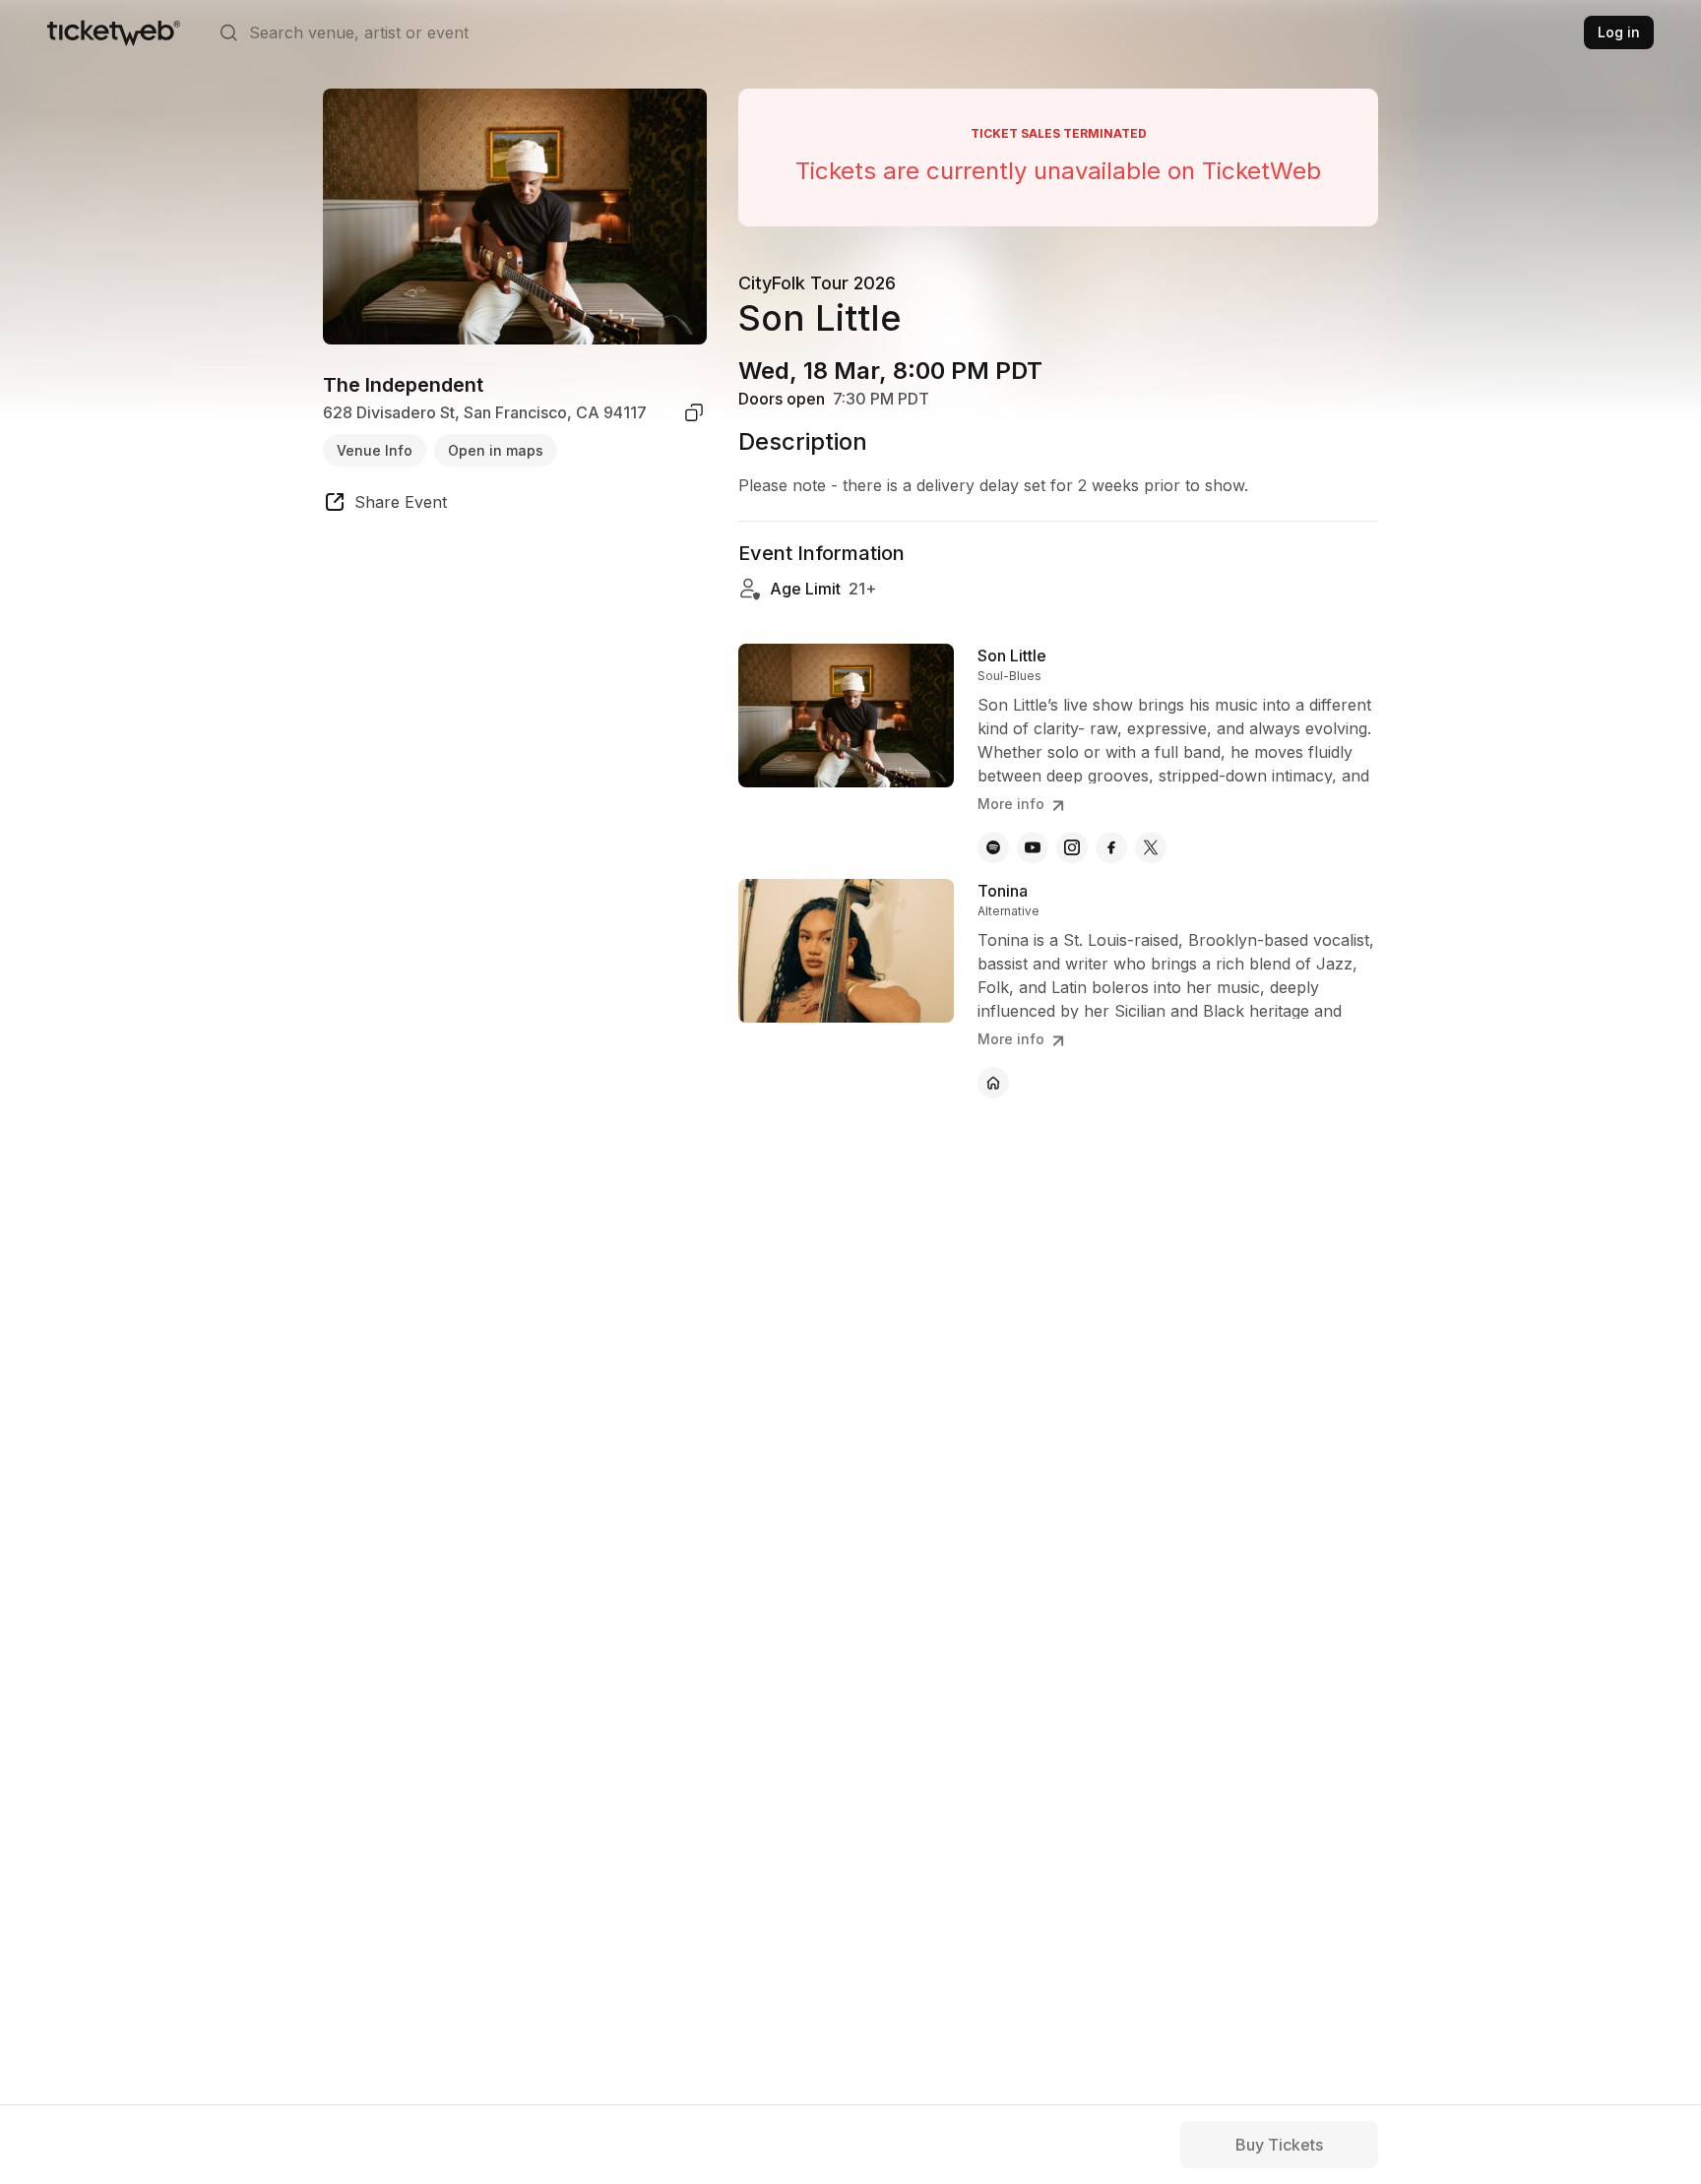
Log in (1619, 32)
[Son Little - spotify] (993, 847)
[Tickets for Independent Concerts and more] (114, 32)
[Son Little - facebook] (1111, 847)
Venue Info (375, 449)
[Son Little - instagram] (1072, 847)
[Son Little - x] (1151, 847)
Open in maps (496, 449)
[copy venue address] (694, 412)
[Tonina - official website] (993, 1083)
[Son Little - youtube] (1033, 847)
